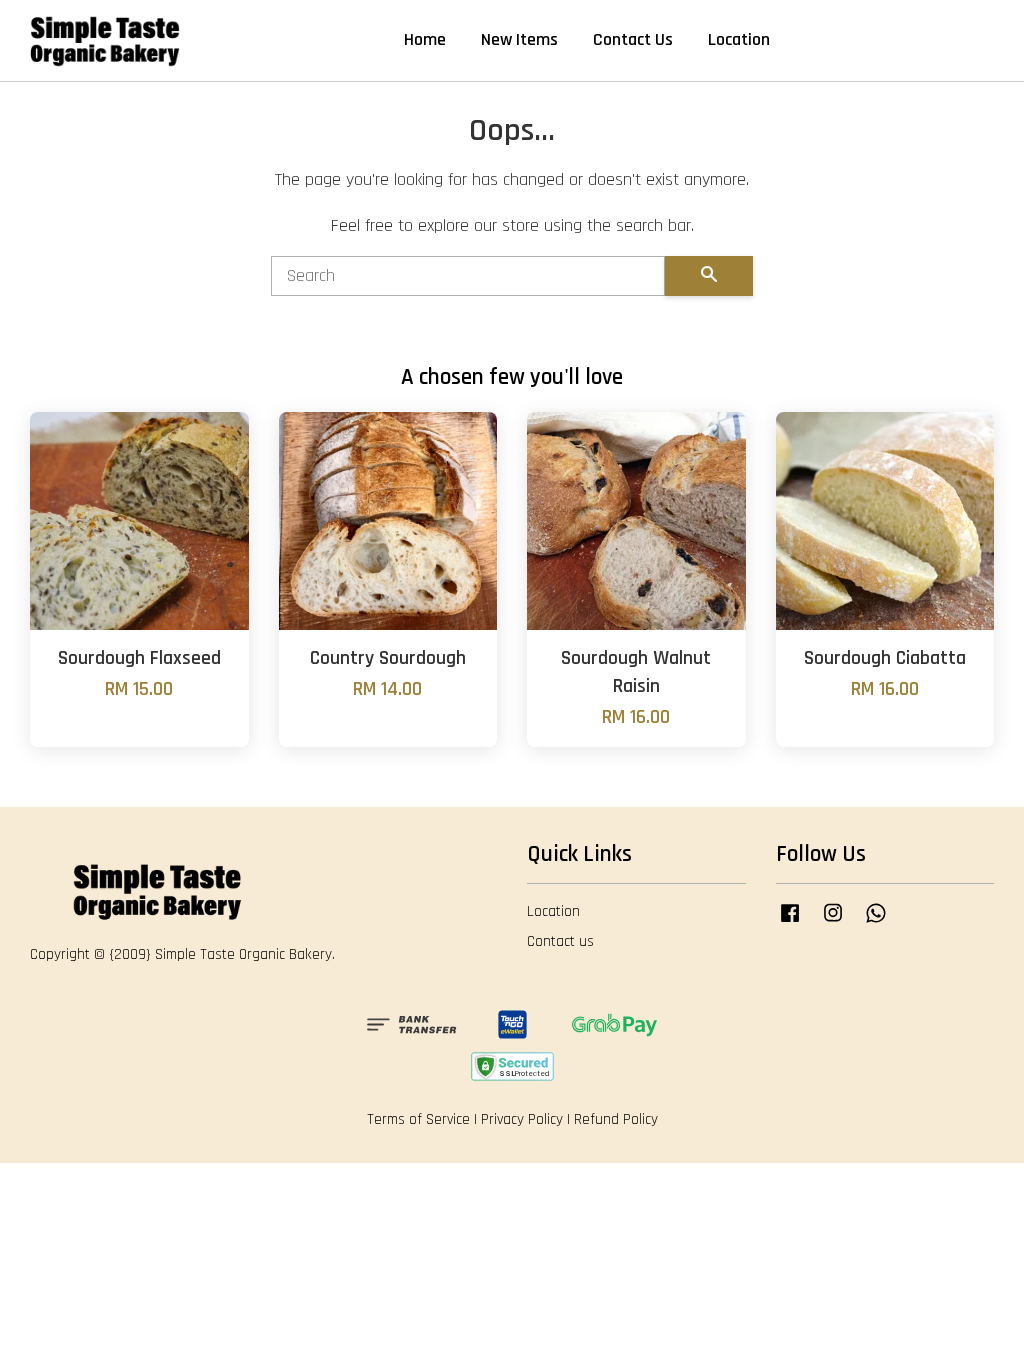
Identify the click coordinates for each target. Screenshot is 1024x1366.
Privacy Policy (522, 1119)
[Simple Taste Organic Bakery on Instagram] (833, 922)
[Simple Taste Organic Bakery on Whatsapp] (876, 922)
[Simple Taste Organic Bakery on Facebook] (790, 922)
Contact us (560, 941)
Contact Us (633, 39)
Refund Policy (616, 1119)
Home (425, 39)
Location (739, 39)
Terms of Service (418, 1119)
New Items (519, 39)
